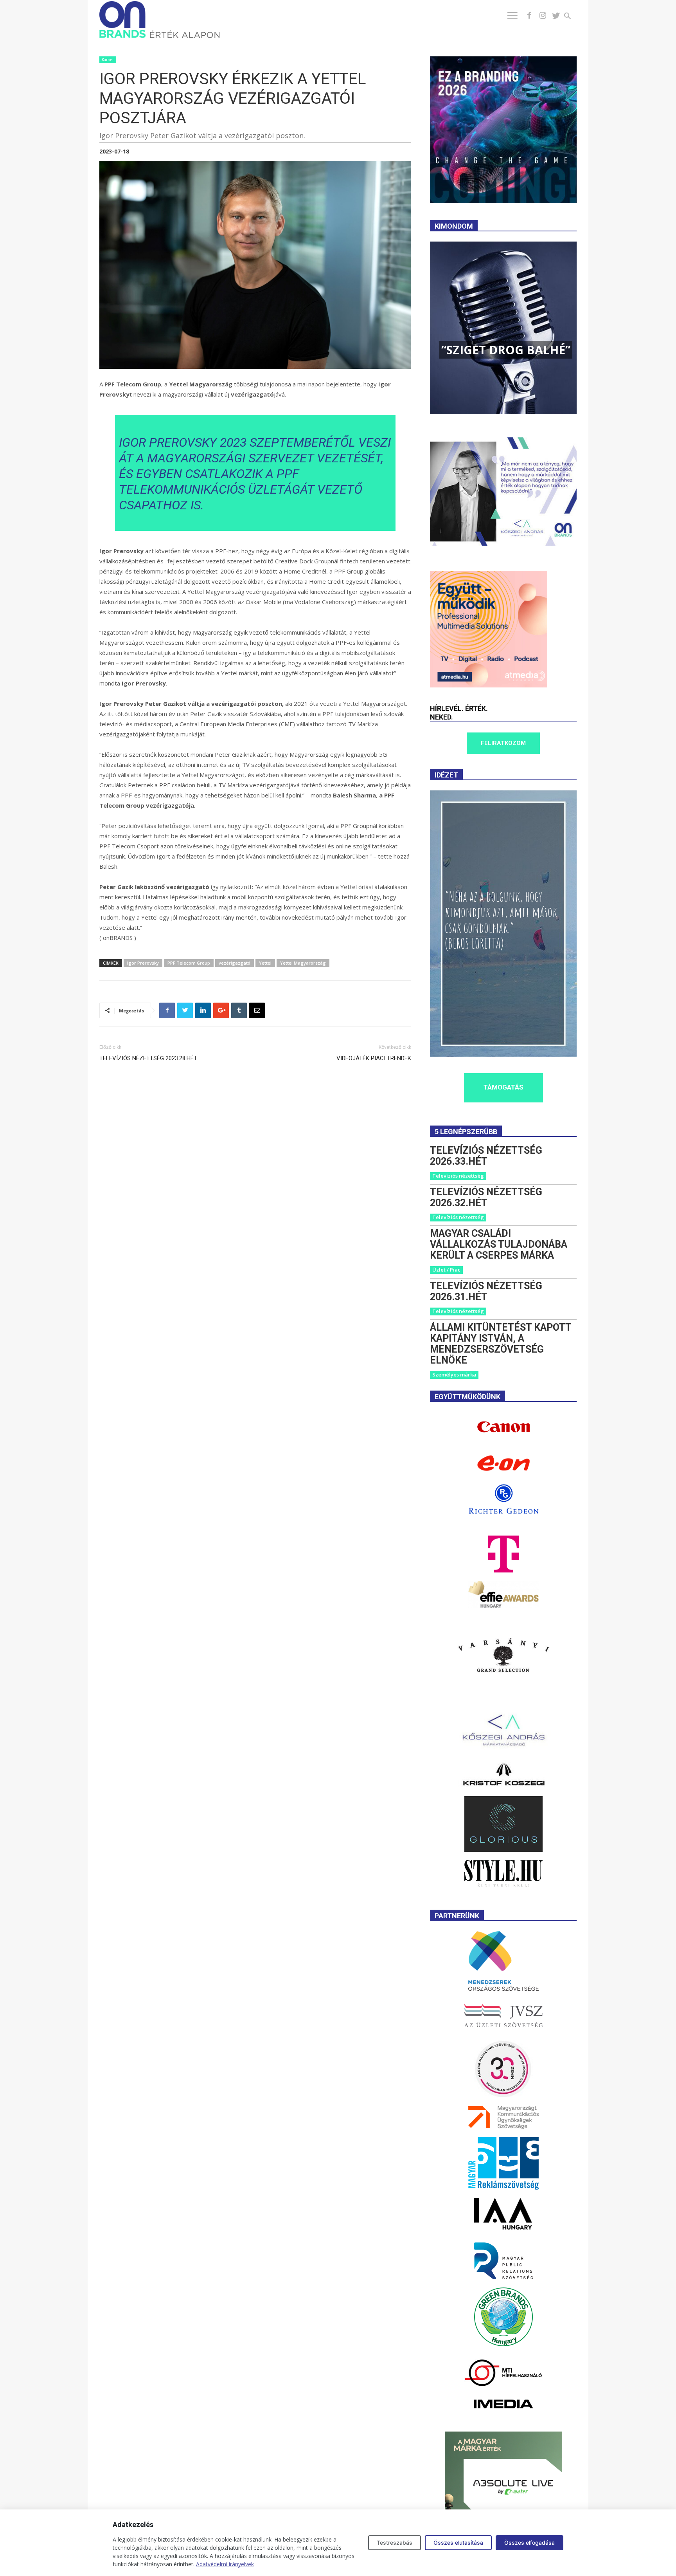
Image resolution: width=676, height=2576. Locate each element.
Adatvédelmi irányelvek (225, 2564)
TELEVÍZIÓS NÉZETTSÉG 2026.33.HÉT (486, 1156)
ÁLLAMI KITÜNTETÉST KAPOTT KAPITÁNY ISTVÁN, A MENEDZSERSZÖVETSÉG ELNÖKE (501, 1344)
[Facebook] (529, 16)
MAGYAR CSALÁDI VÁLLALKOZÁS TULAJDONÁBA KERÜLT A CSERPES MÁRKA (499, 1244)
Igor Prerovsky (143, 963)
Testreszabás (395, 2543)
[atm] (489, 685)
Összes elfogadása (529, 2543)
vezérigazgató (235, 963)
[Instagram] (543, 16)
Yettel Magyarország (303, 963)
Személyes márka (454, 1375)
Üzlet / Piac (446, 1270)
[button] (572, 17)
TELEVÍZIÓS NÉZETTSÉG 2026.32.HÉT (486, 1197)
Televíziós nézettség (458, 1176)
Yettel (265, 963)
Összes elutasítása (458, 2543)
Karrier (108, 60)
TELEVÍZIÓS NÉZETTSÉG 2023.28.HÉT (148, 1058)
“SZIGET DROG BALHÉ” (506, 350)
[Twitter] (556, 16)
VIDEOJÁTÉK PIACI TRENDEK (374, 1058)
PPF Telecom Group (189, 963)
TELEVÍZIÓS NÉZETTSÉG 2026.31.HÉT (486, 1291)
